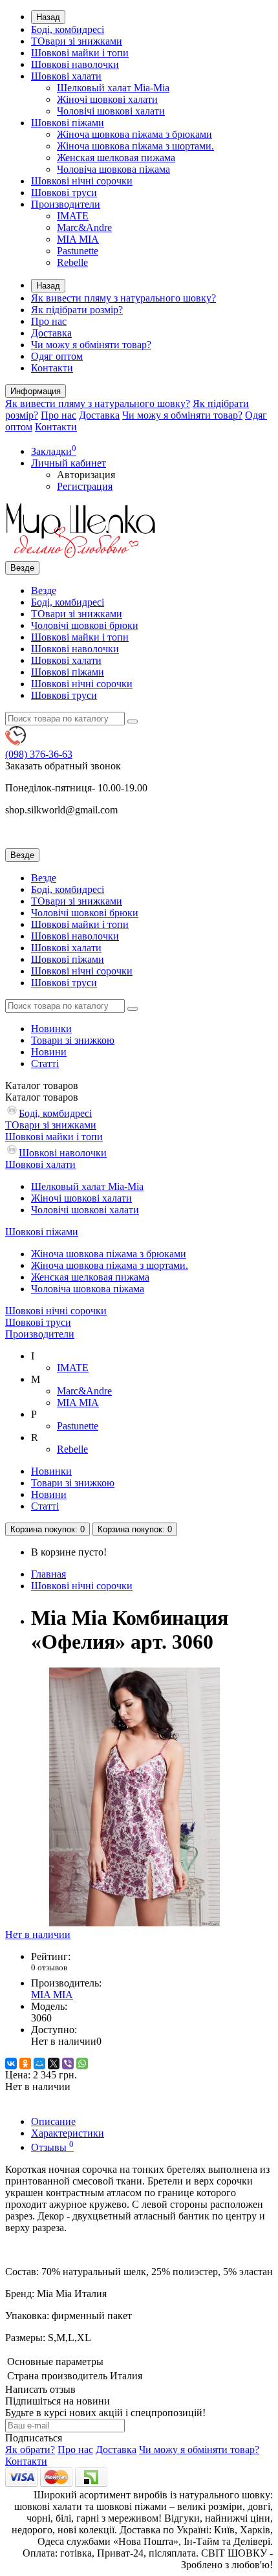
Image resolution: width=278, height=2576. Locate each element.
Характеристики (68, 2133)
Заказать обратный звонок (63, 766)
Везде (44, 590)
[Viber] (68, 2064)
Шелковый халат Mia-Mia (113, 88)
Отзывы (52, 2147)
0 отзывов (49, 1967)
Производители (66, 204)
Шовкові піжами (68, 123)
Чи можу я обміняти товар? (91, 345)
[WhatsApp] (82, 2064)
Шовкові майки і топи (80, 53)
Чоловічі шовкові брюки (85, 625)
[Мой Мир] (39, 2064)
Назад (48, 17)
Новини (49, 1052)
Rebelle (72, 262)
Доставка (51, 333)
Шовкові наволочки (75, 64)
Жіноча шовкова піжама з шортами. (135, 146)
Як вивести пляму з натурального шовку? (123, 298)
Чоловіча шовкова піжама (113, 169)
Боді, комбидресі (68, 29)
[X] (54, 2064)
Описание (53, 2121)
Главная (48, 1574)
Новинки (51, 1029)
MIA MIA (78, 239)
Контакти (52, 368)
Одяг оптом (57, 356)
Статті (45, 1063)
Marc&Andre (84, 227)
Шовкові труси (64, 193)
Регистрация (85, 486)
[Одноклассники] (25, 2064)
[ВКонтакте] (11, 2064)
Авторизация (86, 475)
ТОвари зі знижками (77, 41)
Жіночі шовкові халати (107, 99)
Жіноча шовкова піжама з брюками (134, 134)
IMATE (73, 216)
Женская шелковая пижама (116, 158)
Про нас (49, 321)
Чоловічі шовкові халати (111, 111)
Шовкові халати (66, 76)
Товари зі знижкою (73, 1040)
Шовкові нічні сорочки (82, 181)
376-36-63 (39, 754)
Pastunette (78, 251)
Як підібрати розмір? (77, 310)
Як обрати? (30, 2449)
